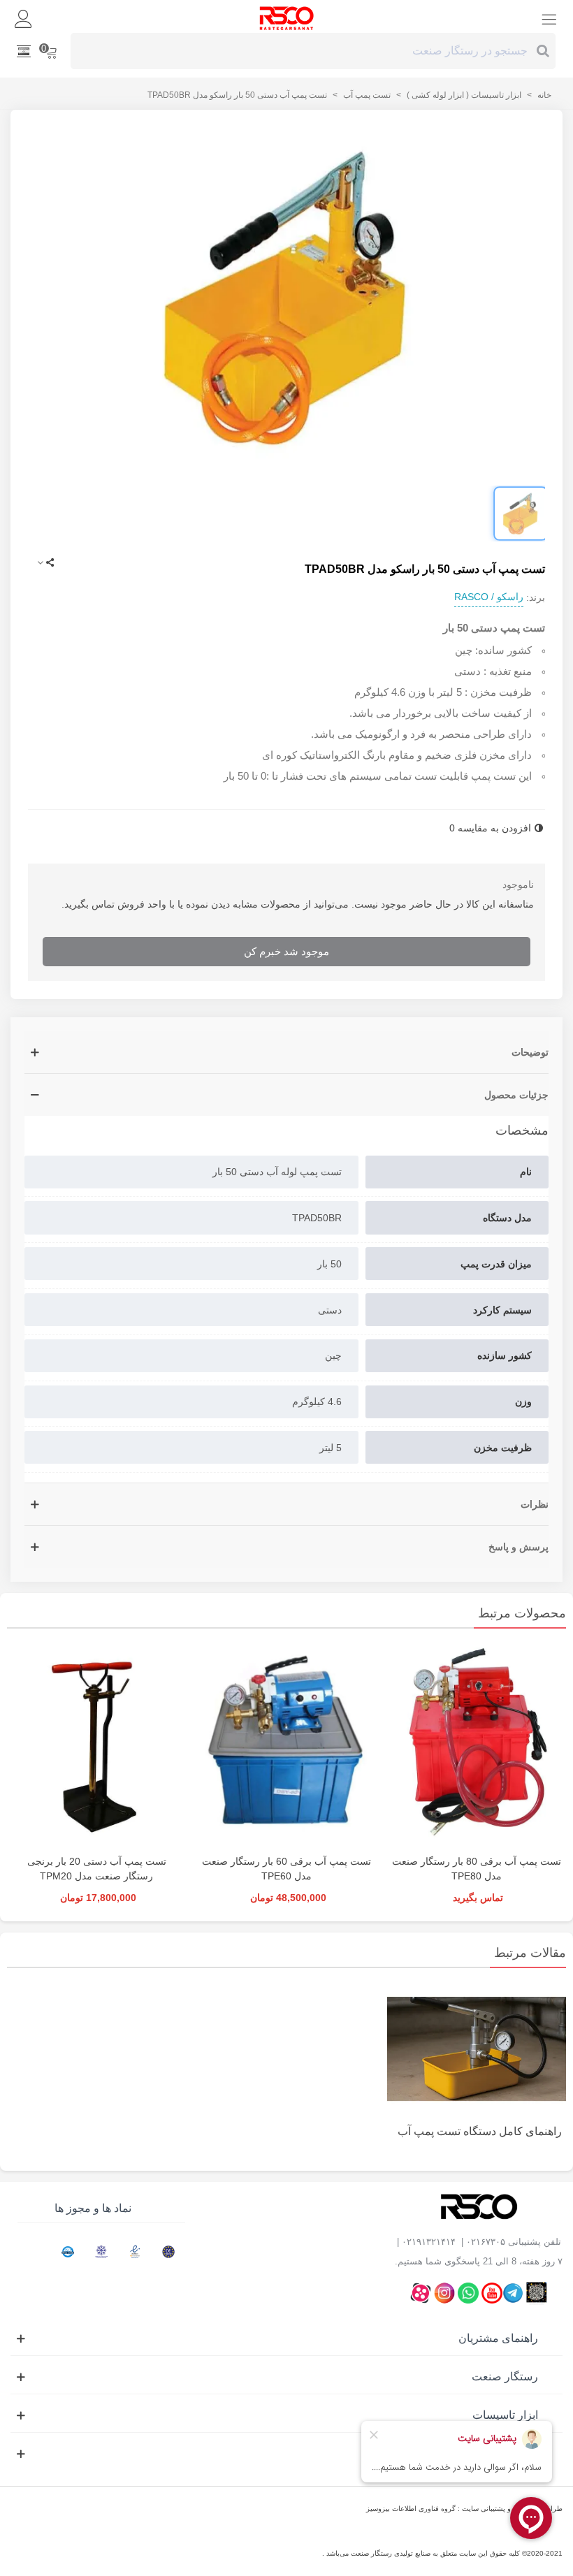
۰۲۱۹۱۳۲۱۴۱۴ (429, 2242)
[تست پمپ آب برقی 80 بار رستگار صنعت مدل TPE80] (477, 1745)
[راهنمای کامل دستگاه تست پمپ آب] (477, 2048)
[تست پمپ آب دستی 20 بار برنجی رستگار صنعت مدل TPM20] (96, 1745)
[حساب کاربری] (24, 18)
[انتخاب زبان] (24, 51)
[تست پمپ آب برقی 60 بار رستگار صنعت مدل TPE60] (286, 1745)
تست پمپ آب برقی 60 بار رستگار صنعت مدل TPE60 (286, 1869)
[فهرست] (549, 18)
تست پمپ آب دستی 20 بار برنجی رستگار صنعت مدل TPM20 (97, 1869)
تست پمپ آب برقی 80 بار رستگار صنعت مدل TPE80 (477, 1869)
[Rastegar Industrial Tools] (286, 18)
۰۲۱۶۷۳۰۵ (486, 2242)
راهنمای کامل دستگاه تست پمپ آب (480, 2131)
